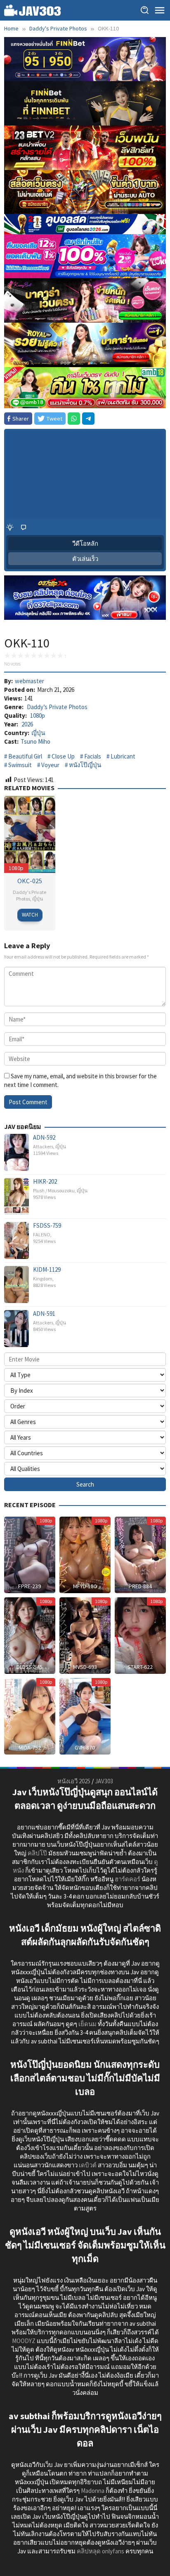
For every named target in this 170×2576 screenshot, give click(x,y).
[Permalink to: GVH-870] (85, 1716)
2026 (27, 724)
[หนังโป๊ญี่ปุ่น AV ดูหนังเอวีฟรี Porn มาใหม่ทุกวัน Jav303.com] (33, 10)
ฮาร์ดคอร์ (127, 1879)
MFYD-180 (85, 1586)
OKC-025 (30, 881)
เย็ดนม (87, 2024)
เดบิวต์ (88, 2165)
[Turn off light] (10, 527)
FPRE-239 (30, 1586)
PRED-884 (140, 1586)
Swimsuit (20, 765)
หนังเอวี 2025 (74, 1781)
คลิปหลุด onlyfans (100, 2551)
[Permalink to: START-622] (140, 1635)
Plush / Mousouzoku (54, 1190)
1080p (38, 716)
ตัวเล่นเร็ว (85, 559)
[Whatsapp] (74, 419)
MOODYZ (24, 2341)
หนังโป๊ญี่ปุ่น (85, 765)
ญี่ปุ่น (38, 733)
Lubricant (123, 756)
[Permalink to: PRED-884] (140, 1554)
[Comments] (24, 527)
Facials (93, 756)
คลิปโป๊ (37, 1853)
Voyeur (50, 765)
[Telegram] (88, 419)
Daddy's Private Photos (30, 895)
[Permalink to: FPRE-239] (30, 1554)
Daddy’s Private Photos (57, 707)
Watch (30, 915)
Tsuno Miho (35, 741)
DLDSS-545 (30, 1667)
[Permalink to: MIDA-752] (30, 1716)
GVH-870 (85, 1748)
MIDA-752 (30, 1748)
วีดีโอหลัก (85, 543)
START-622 (140, 1667)
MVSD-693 (85, 1667)
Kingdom (43, 1279)
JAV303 (104, 1781)
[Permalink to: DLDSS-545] (30, 1635)
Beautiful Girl (25, 756)
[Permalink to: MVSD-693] (85, 1635)
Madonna (93, 2491)
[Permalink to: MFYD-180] (85, 1554)
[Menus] (160, 10)
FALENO (42, 1234)
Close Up (63, 756)
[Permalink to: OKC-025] (30, 834)
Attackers (43, 1146)
